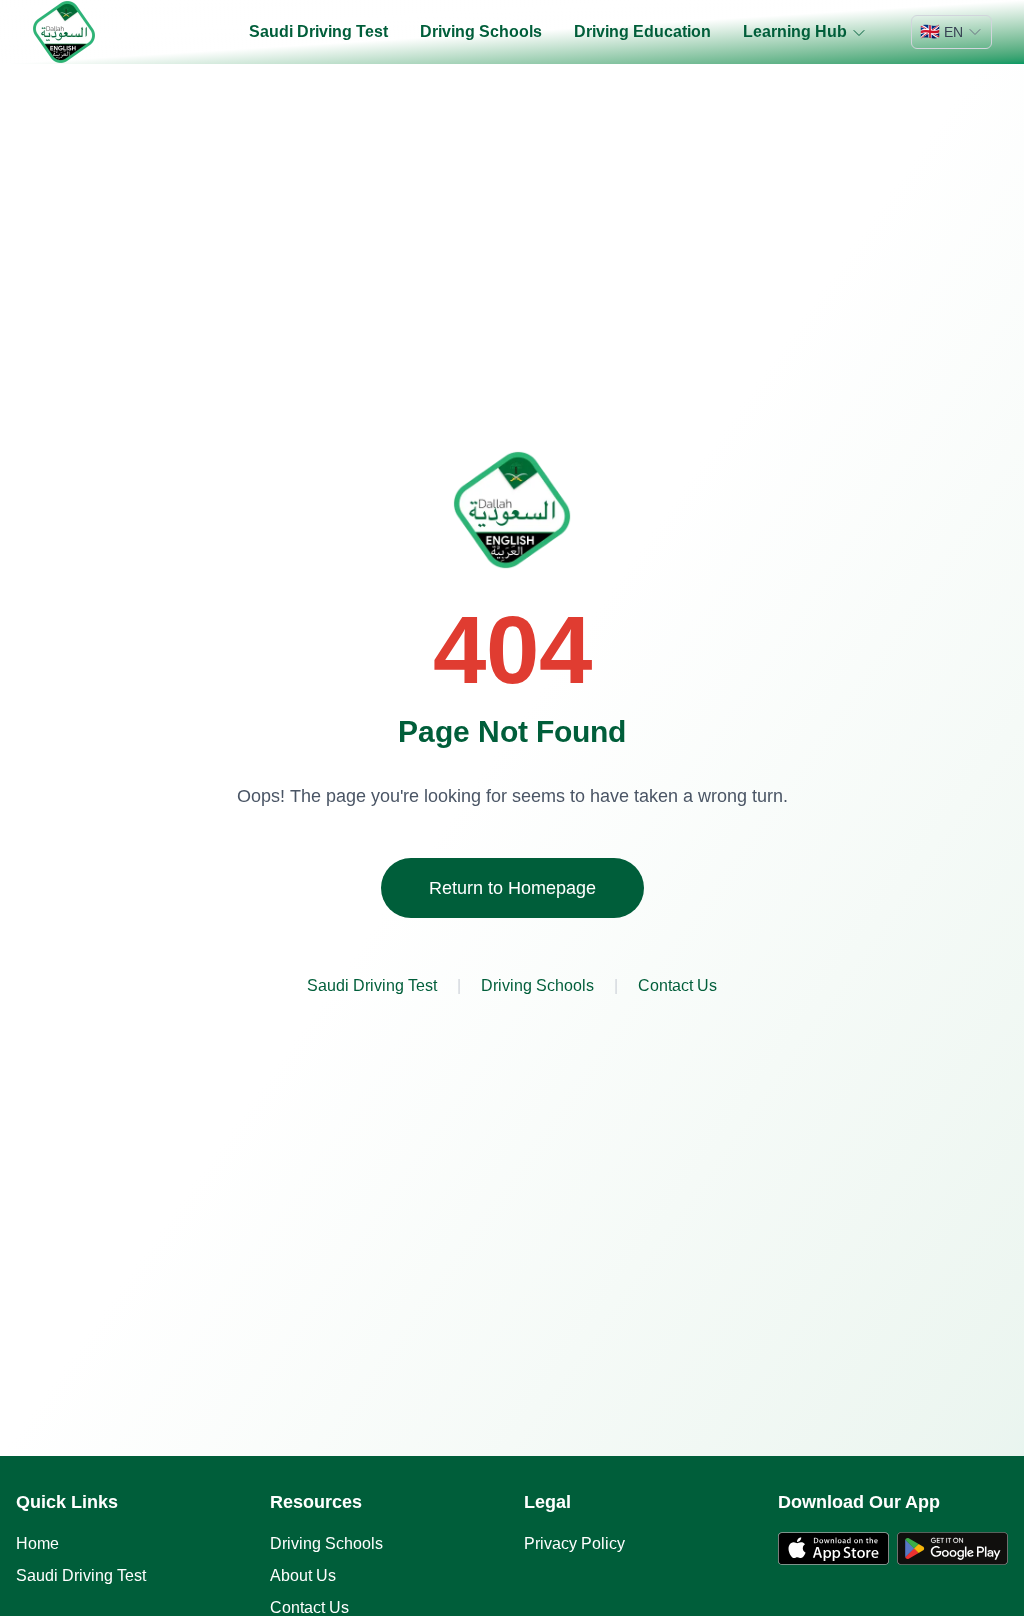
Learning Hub (795, 31)
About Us (303, 1575)
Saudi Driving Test (318, 31)
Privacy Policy (574, 1543)
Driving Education (642, 31)
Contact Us (677, 985)
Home (37, 1543)
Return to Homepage (512, 888)
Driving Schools (481, 31)
